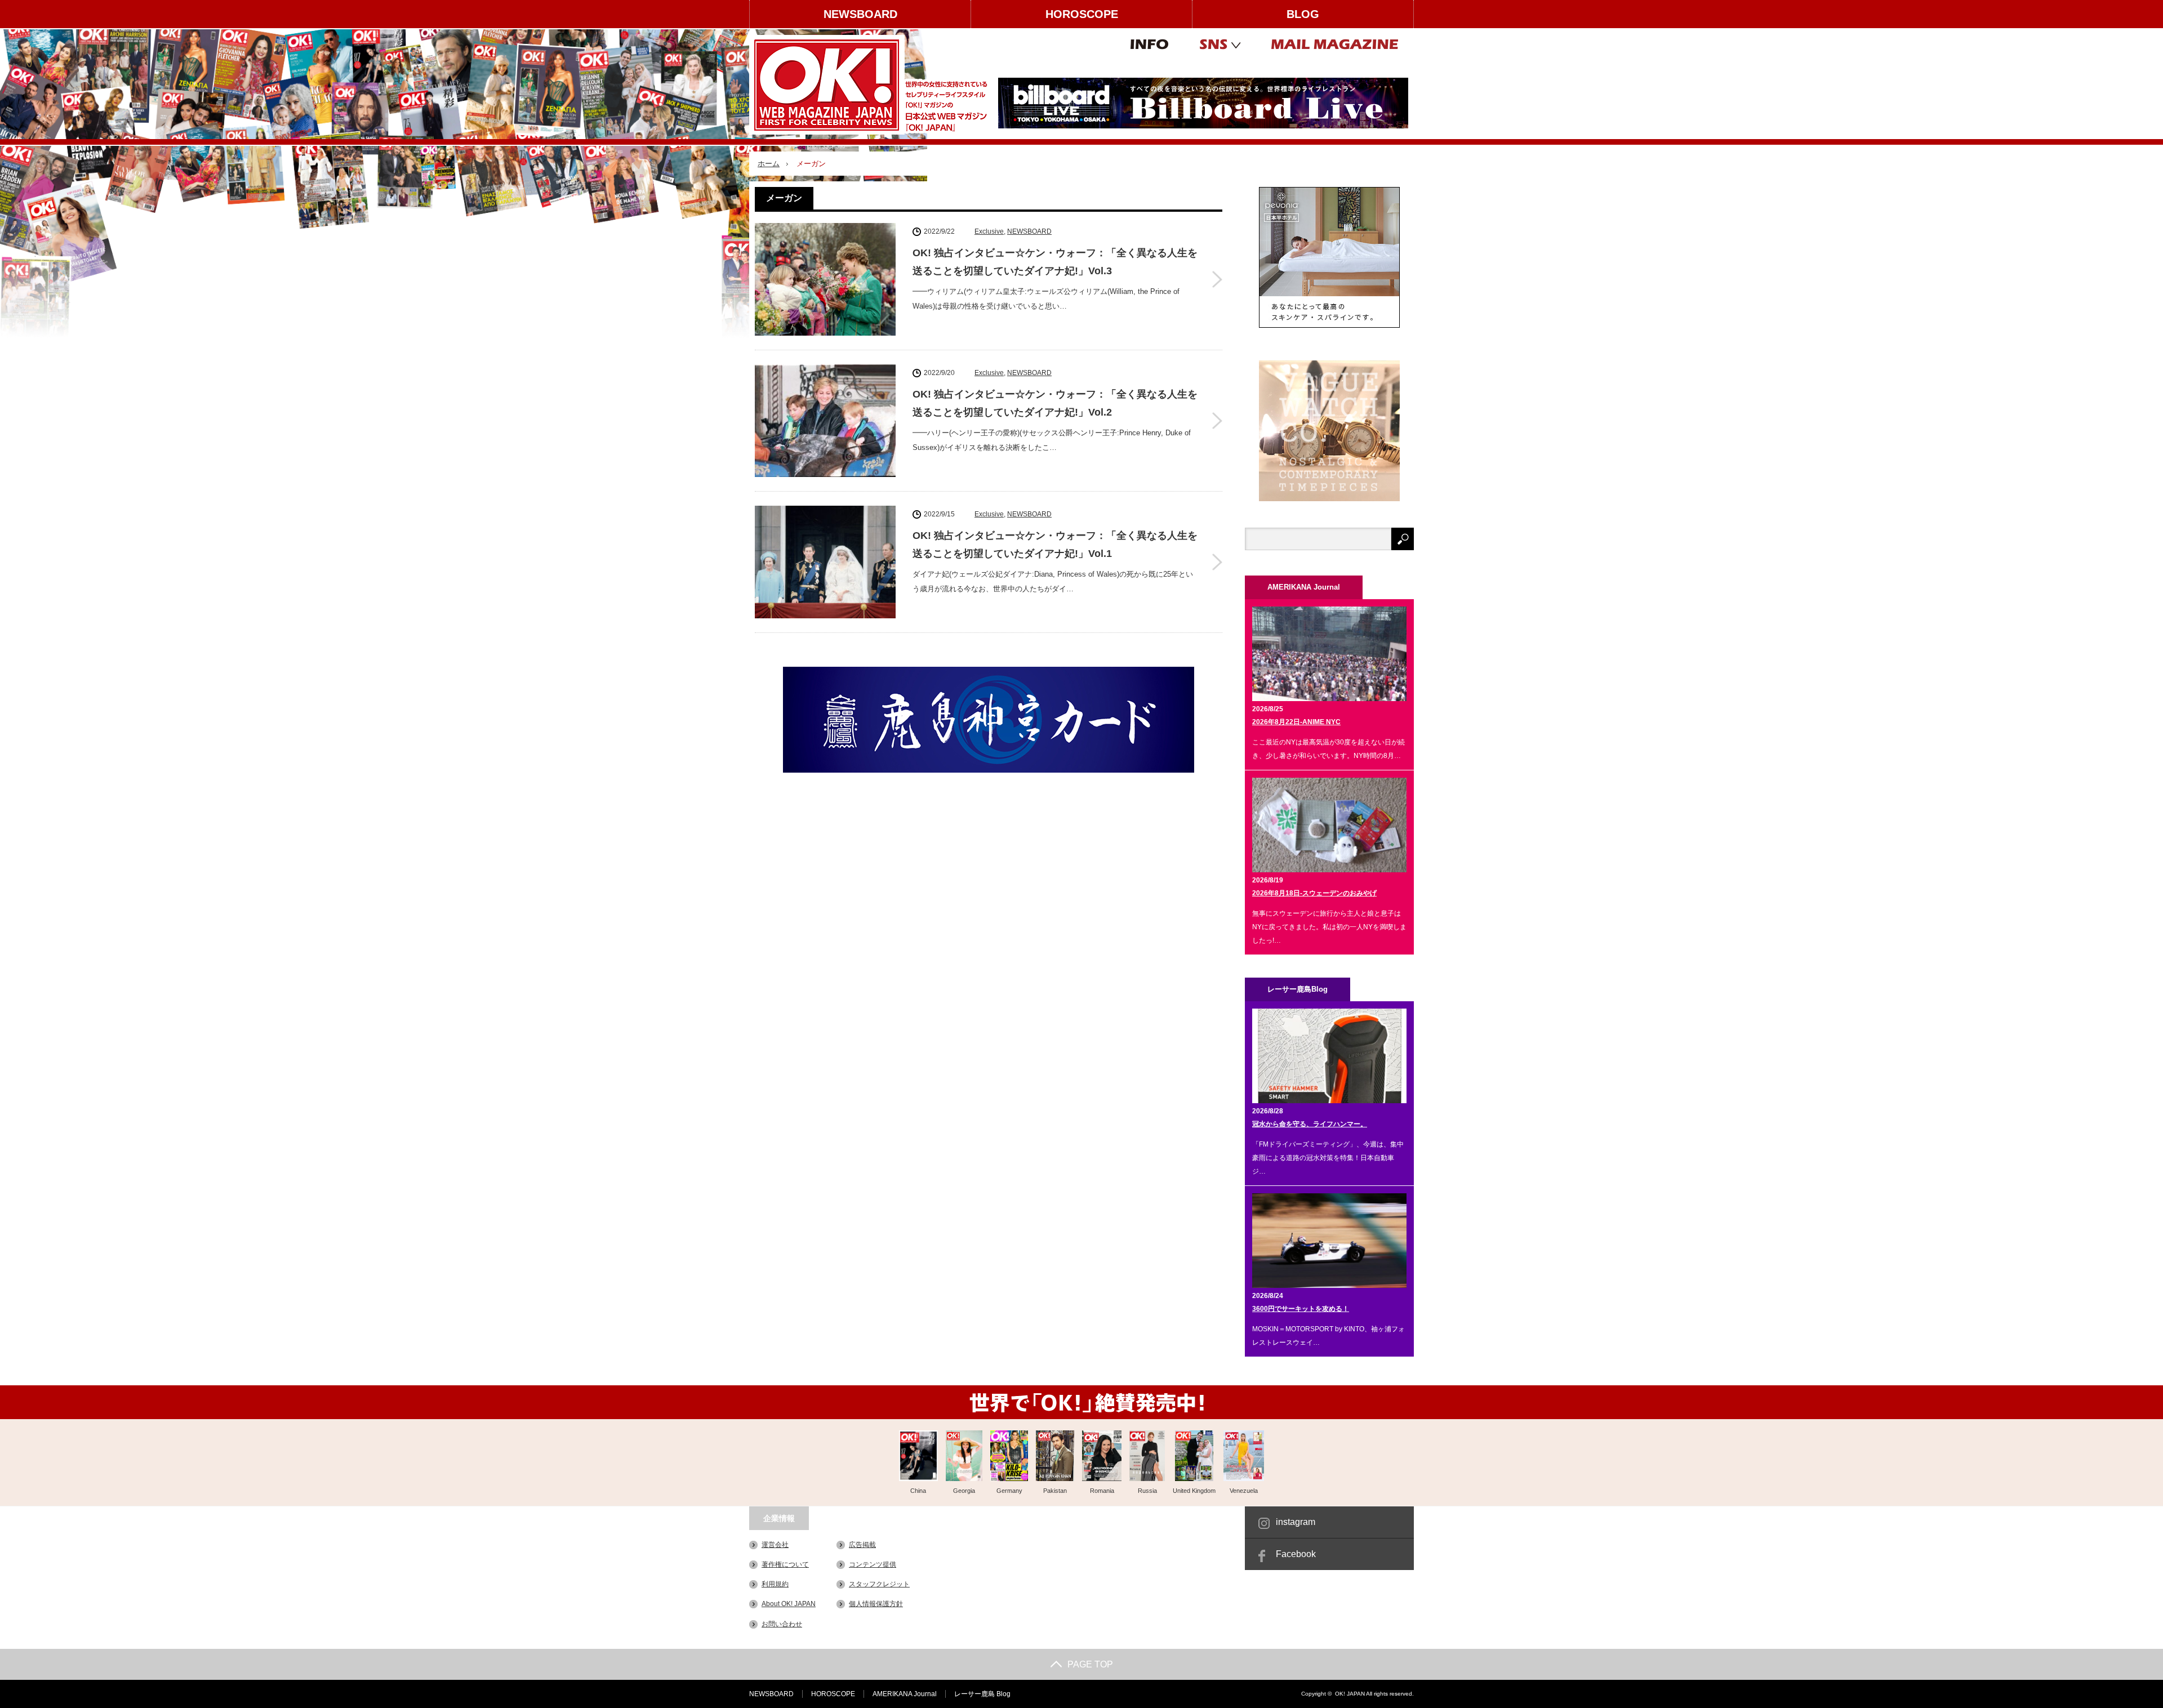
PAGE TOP (1090, 1664)
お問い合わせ (782, 1624)
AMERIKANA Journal (905, 1694)
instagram (1296, 1522)
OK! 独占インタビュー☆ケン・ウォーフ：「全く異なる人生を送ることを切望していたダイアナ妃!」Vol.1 (1055, 545)
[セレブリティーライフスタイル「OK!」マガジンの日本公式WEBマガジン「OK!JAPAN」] (871, 85)
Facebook (1296, 1554)
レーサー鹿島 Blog (982, 1694)
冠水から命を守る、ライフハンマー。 (1310, 1124)
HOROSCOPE (1082, 14)
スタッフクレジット (879, 1584)
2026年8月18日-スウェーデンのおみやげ (1314, 893)
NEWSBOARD (860, 14)
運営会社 (775, 1545)
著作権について (785, 1564)
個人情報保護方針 (876, 1604)
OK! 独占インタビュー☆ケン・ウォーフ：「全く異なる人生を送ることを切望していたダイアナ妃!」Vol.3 (1055, 262)
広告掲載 (862, 1545)
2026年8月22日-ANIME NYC (1296, 722)
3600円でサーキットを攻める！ (1301, 1309)
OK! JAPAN (1350, 1694)
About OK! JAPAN (789, 1604)
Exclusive (989, 231)
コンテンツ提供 (873, 1564)
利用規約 (775, 1584)
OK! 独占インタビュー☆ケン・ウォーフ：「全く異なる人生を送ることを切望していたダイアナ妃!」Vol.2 (1055, 403)
